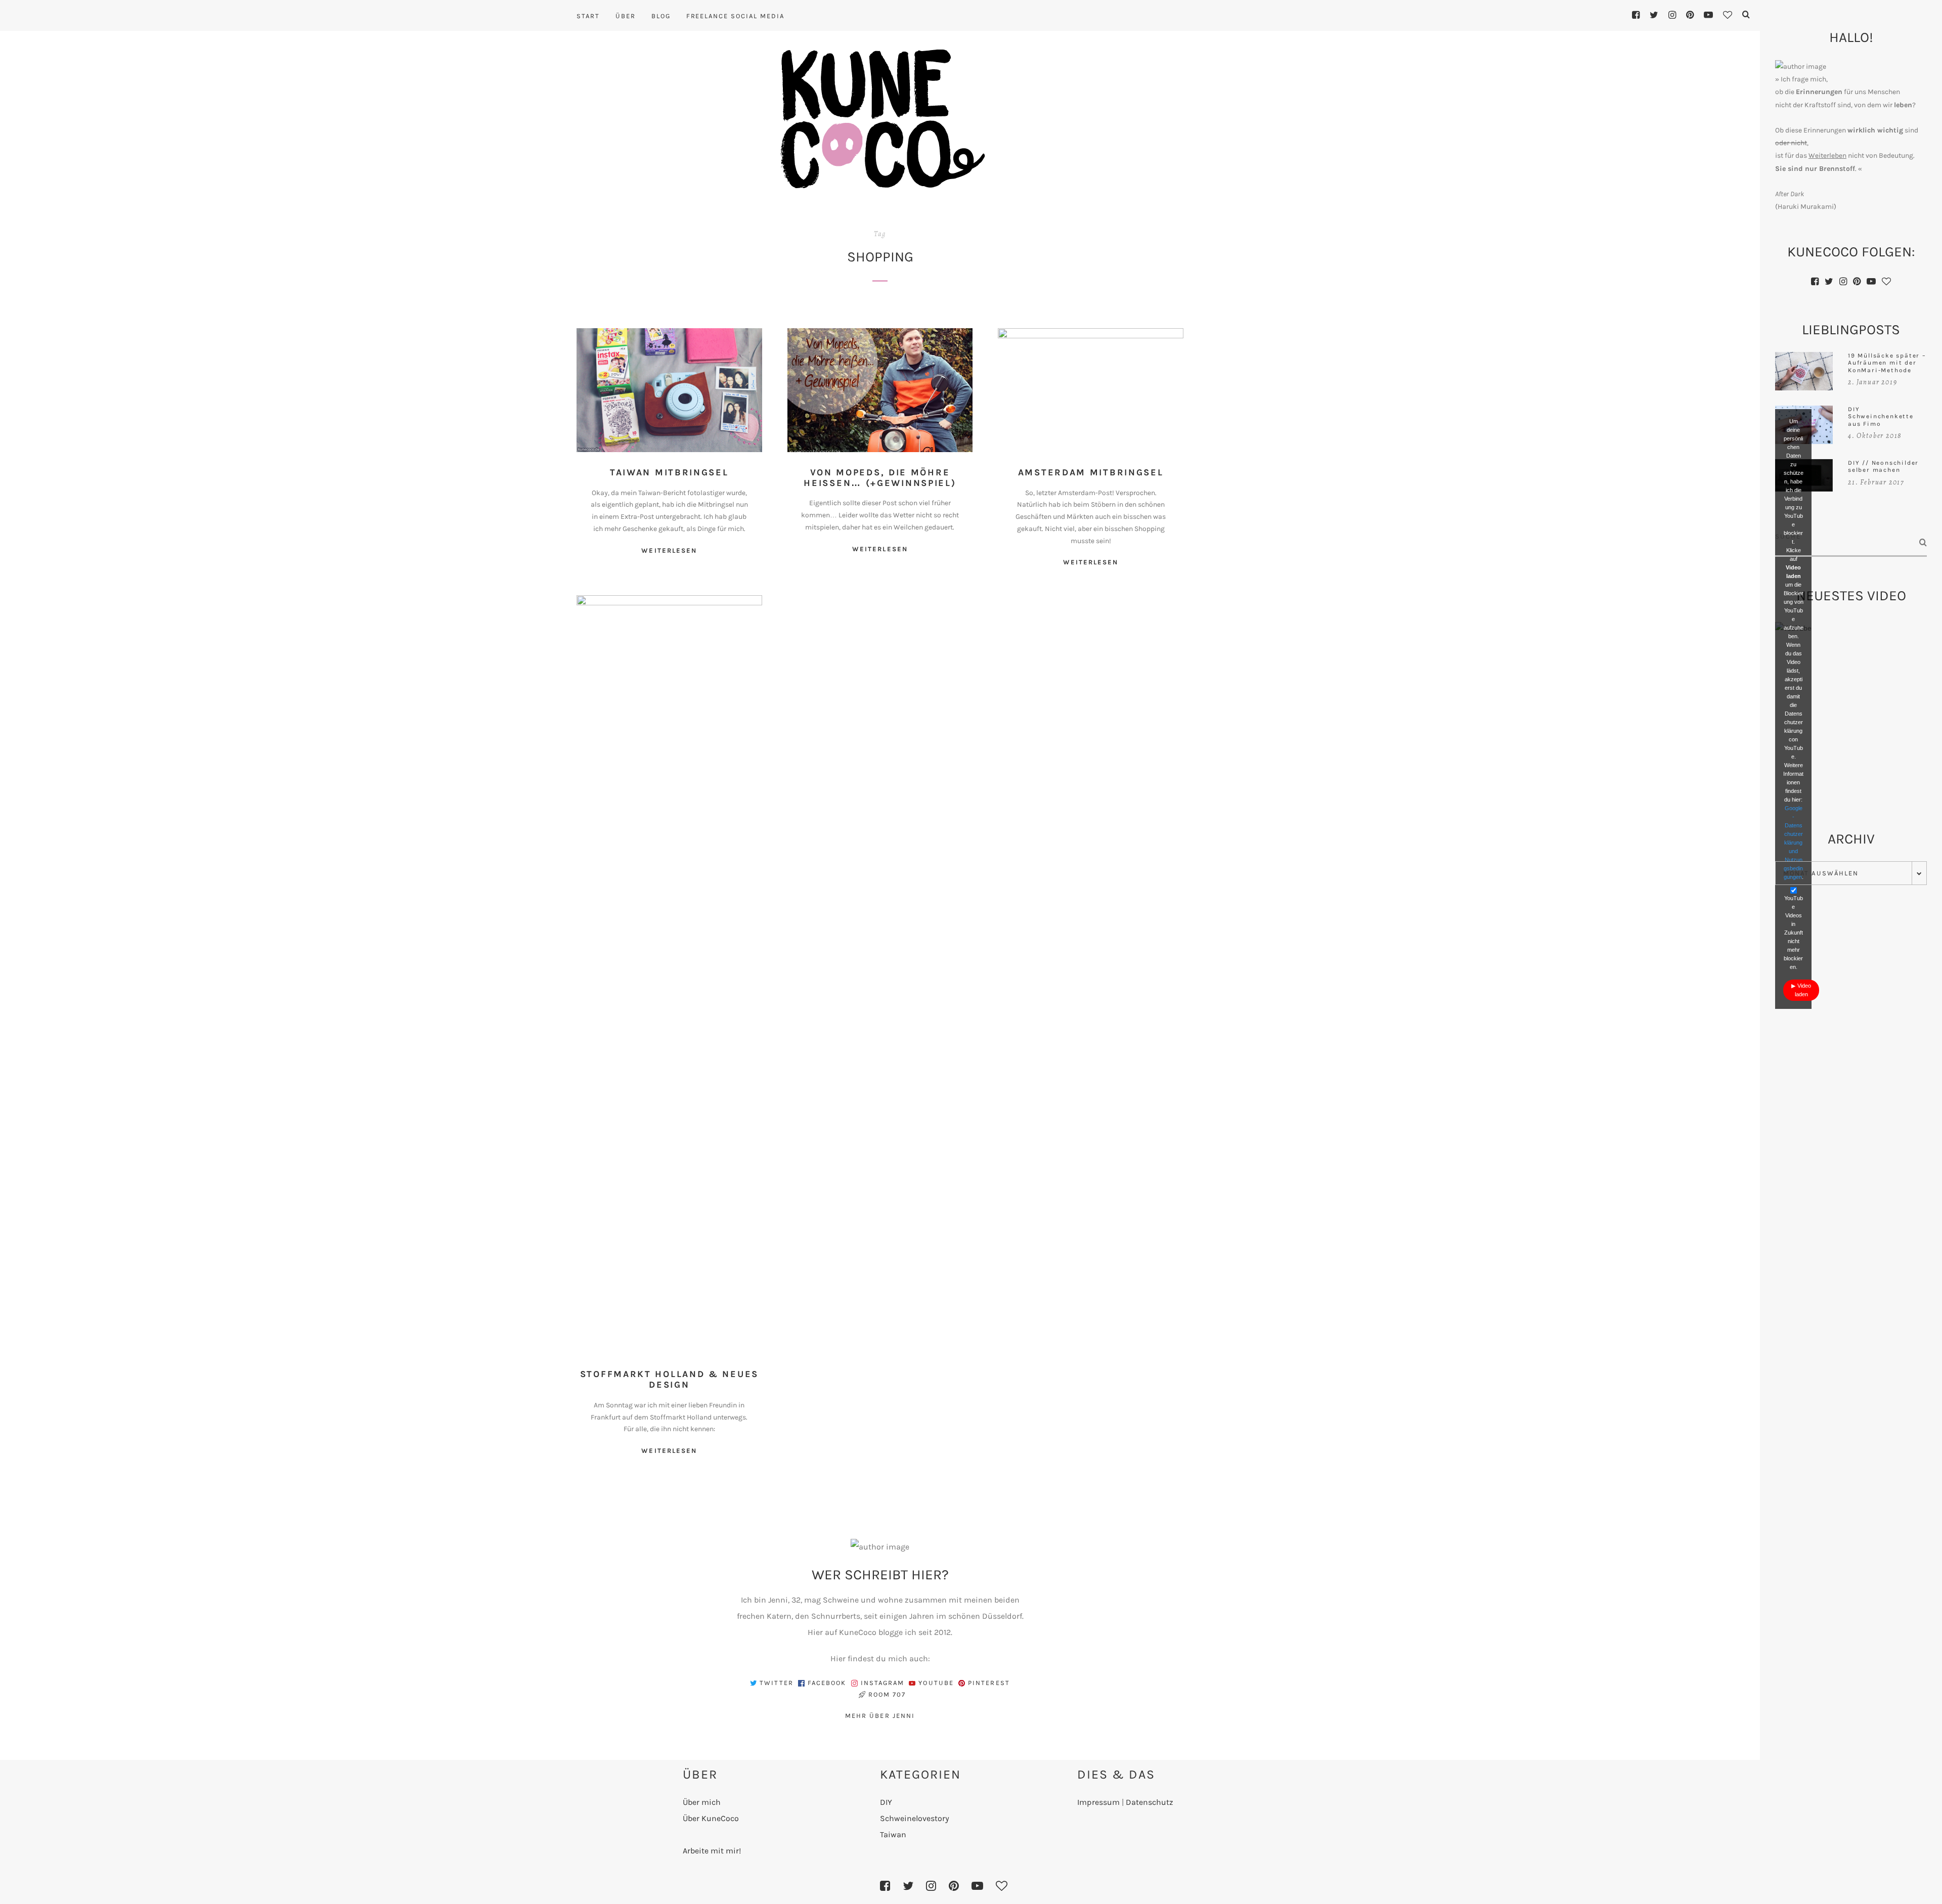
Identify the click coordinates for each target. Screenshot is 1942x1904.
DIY (886, 1802)
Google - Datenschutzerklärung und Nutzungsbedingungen (1794, 843)
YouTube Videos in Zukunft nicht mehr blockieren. (1793, 933)
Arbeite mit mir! (712, 1851)
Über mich (702, 1802)
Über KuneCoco (711, 1818)
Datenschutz (1150, 1802)
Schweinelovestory (915, 1818)
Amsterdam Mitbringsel (1091, 472)
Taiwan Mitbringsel (669, 472)
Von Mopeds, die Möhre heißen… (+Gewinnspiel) (880, 478)
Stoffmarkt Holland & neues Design (669, 1379)
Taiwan (698, 392)
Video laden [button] (1803, 990)
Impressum (1098, 1802)
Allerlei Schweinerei (916, 392)
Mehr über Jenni (880, 1716)
